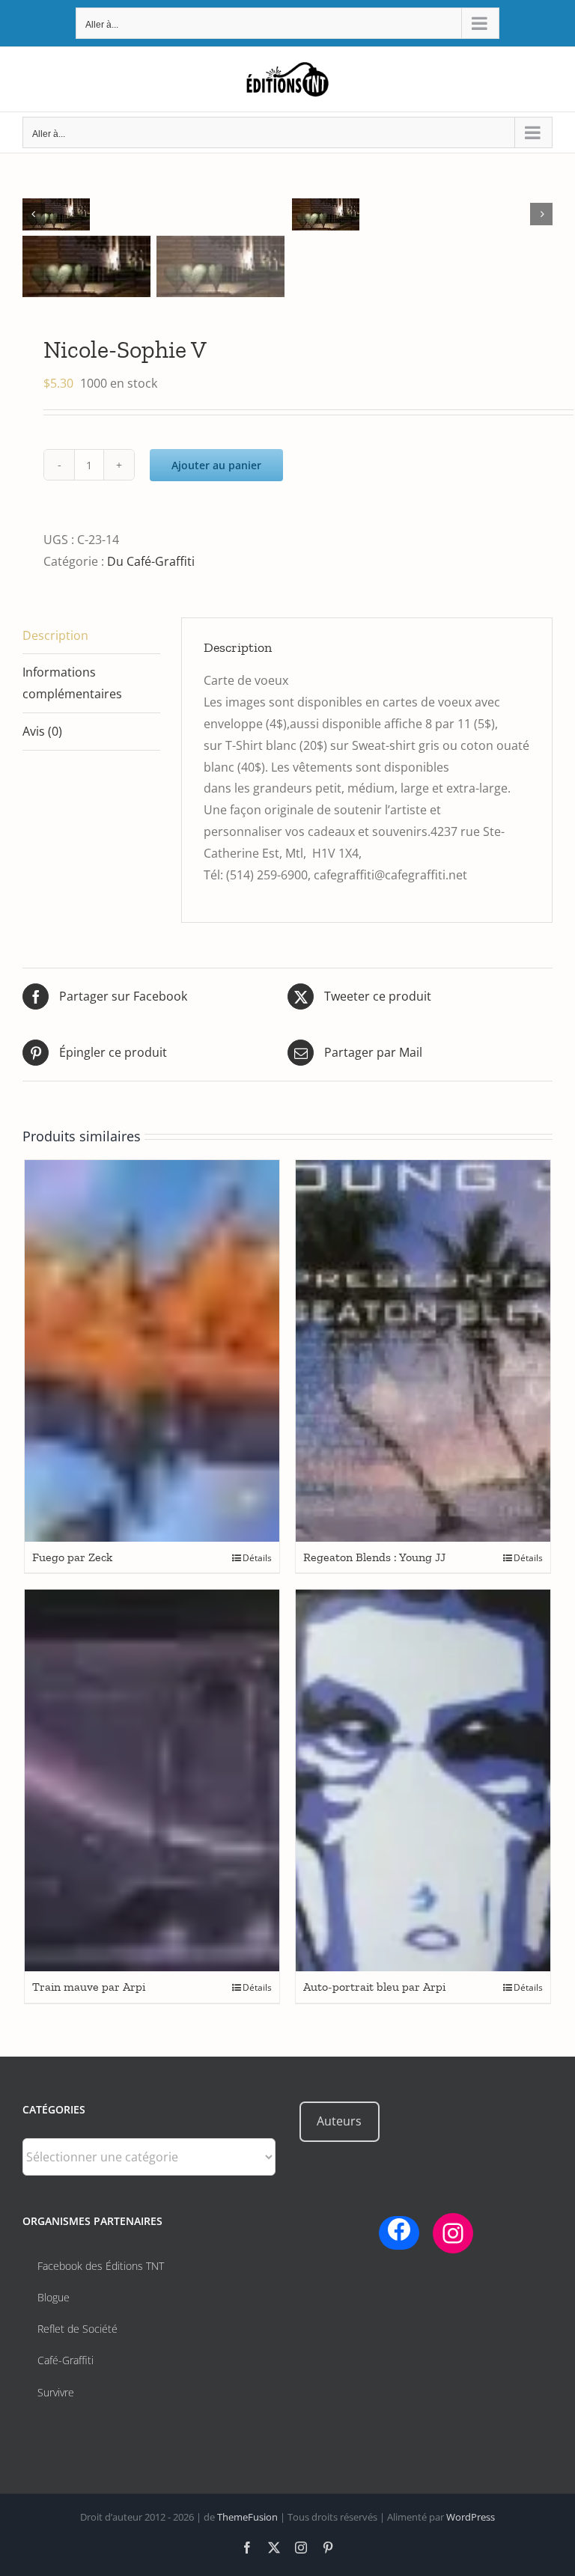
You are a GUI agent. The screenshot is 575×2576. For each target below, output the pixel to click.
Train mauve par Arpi (89, 1987)
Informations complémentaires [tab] (72, 683)
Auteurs (339, 2121)
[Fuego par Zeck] (152, 1351)
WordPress (471, 2517)
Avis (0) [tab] (42, 731)
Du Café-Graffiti (151, 561)
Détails (257, 1558)
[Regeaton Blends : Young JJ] (423, 1351)
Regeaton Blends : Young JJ (374, 1557)
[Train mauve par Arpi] (152, 1780)
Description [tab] (55, 635)
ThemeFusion (247, 2517)
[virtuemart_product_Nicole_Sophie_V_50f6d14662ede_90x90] (157, 214)
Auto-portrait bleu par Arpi (374, 1987)
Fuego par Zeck (72, 1557)
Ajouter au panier (216, 465)
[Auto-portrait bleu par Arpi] (423, 1780)
